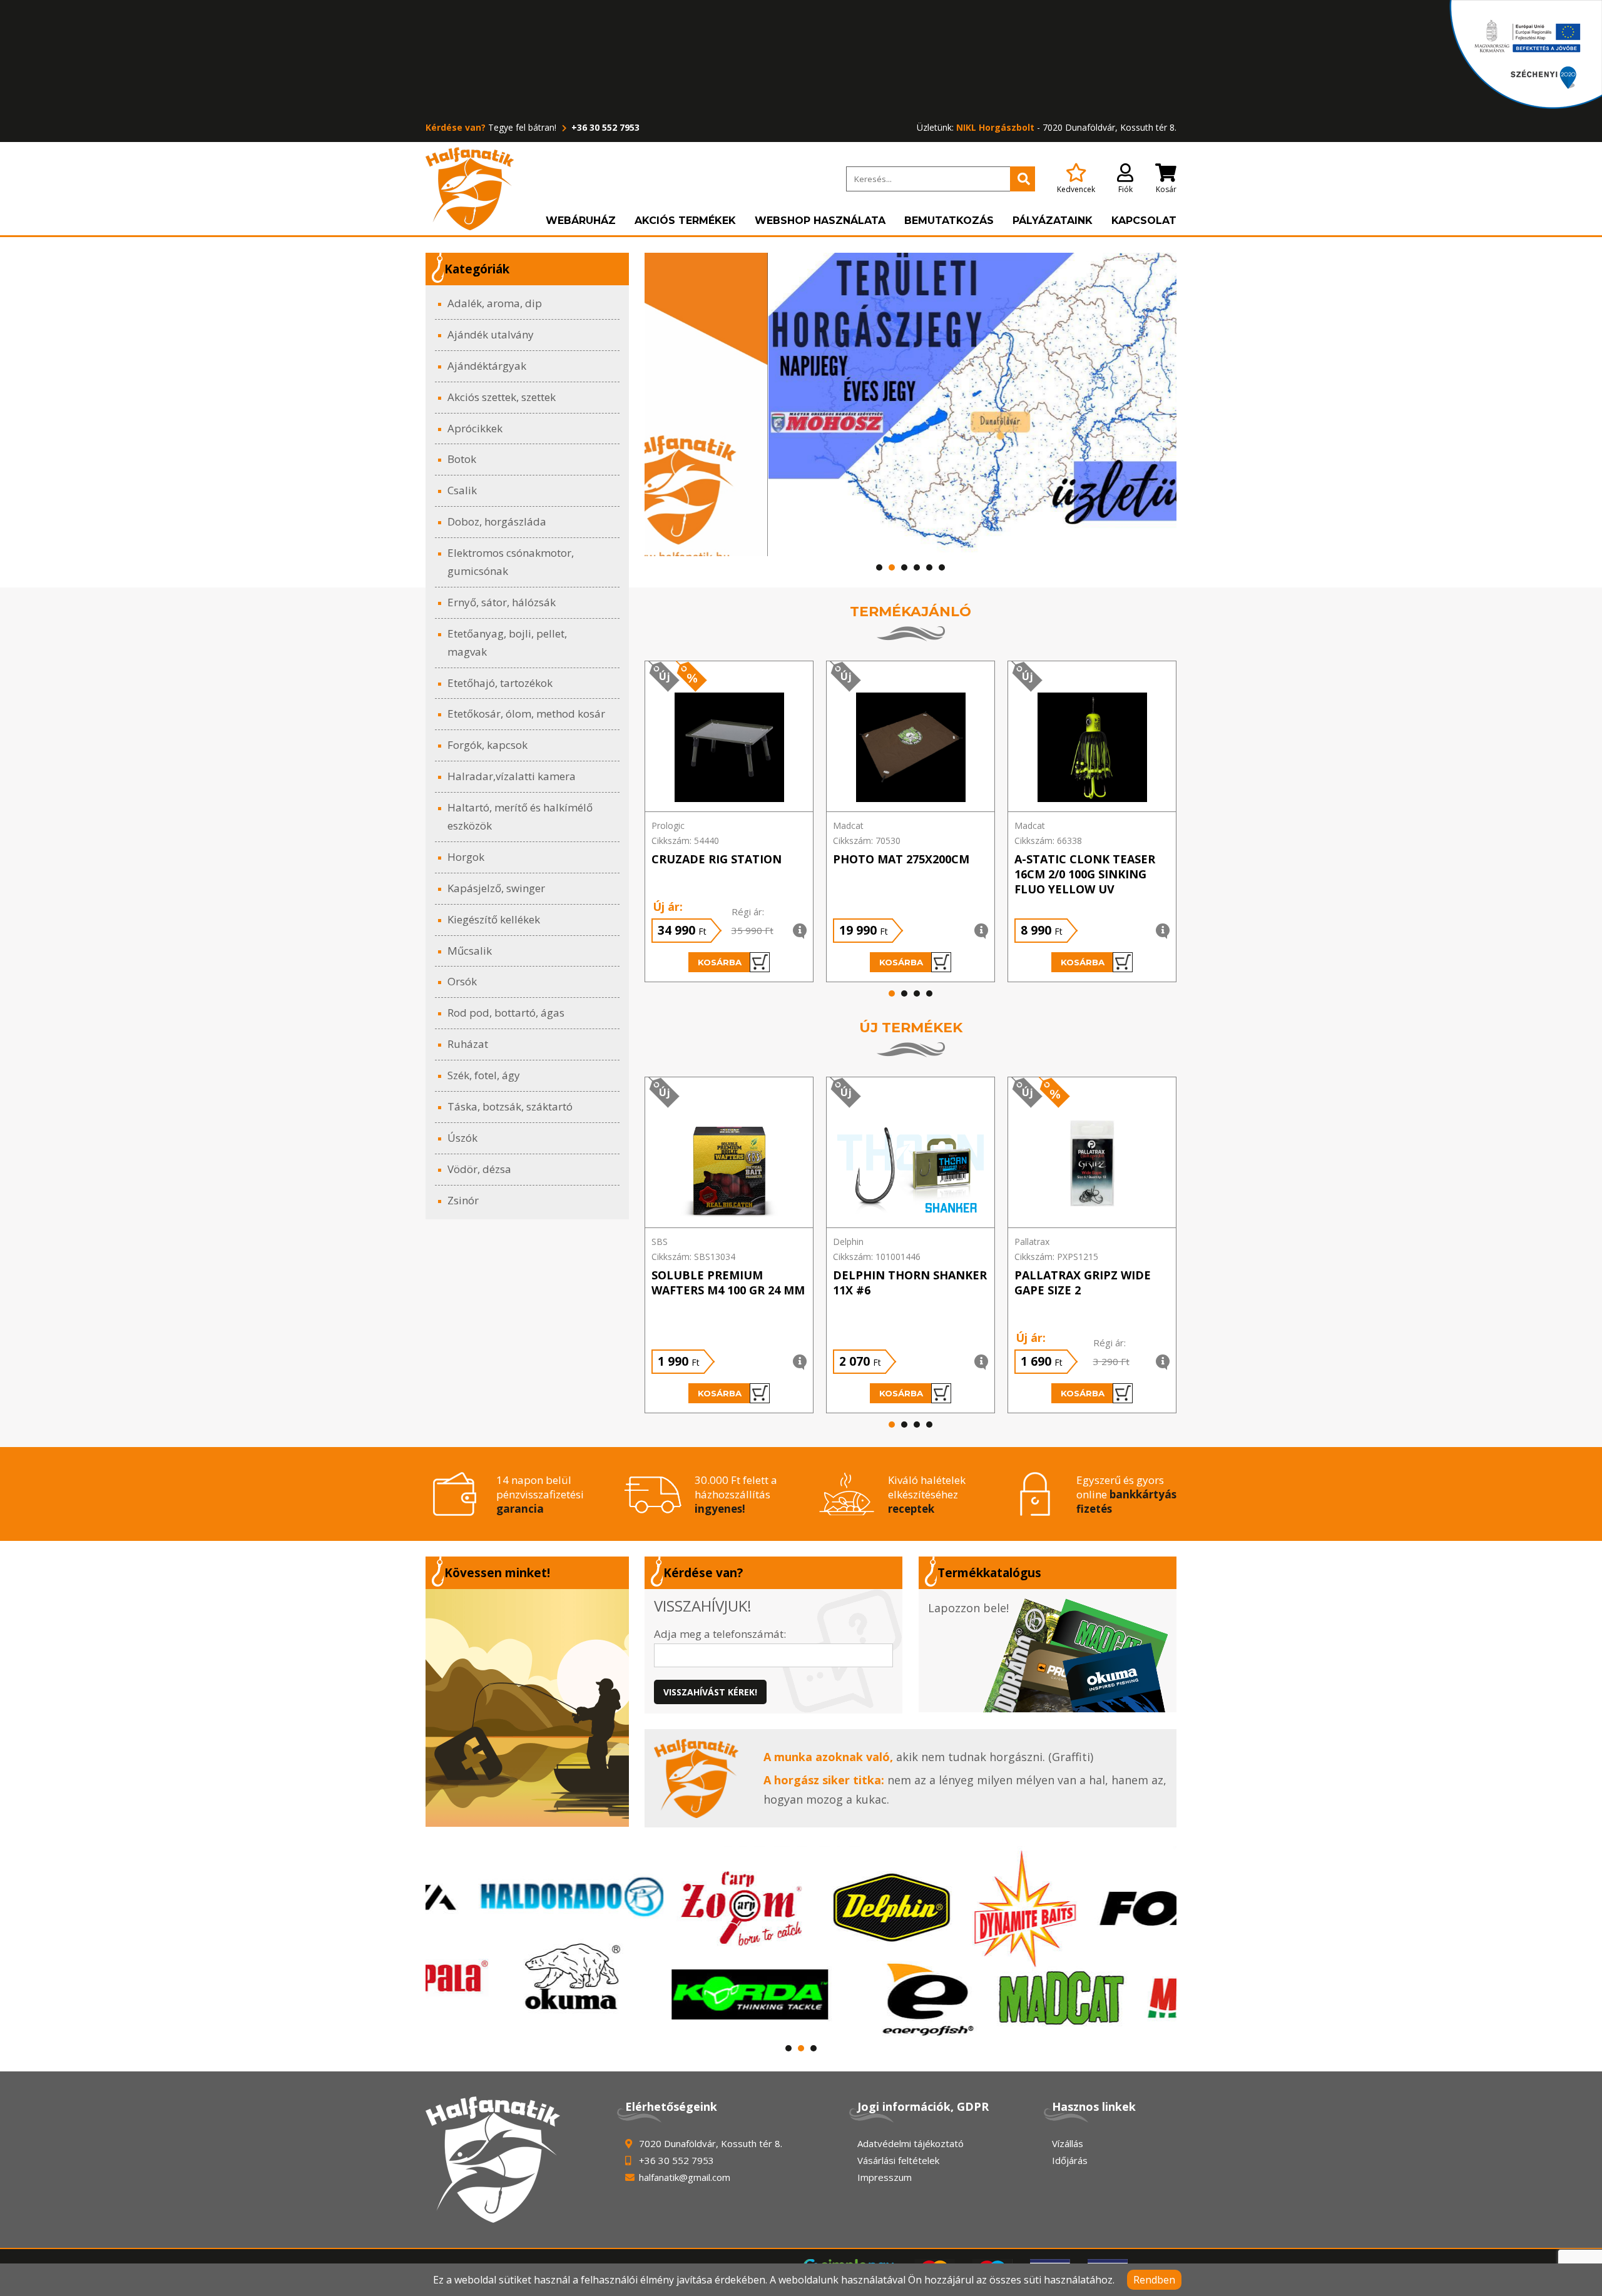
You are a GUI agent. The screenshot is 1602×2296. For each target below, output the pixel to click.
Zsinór (463, 1200)
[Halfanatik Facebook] (527, 1708)
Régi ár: (748, 912)
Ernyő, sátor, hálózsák (502, 602)
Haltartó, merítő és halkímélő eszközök (520, 816)
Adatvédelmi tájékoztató (911, 2143)
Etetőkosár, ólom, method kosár (526, 714)
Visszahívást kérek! (710, 1692)
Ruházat (468, 1044)
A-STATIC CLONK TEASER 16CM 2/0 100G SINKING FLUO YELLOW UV (1085, 874)
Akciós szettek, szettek (502, 397)
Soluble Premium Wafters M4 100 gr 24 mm (728, 1283)
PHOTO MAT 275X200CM (901, 859)
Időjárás (1070, 2160)
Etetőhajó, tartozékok (500, 683)
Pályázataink (1053, 221)
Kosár (1166, 189)
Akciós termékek (685, 221)
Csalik (462, 490)
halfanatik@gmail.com (685, 2177)
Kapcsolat (1144, 221)
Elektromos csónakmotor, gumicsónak (511, 562)
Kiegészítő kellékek (494, 919)
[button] (879, 567)
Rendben (1154, 2280)
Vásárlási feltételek (898, 2160)
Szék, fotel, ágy (484, 1075)
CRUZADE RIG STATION (717, 859)
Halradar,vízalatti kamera (512, 776)
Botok (462, 459)
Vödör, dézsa (479, 1169)
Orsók (462, 981)
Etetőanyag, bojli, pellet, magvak (507, 643)
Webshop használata (820, 221)
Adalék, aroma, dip (495, 303)
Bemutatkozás (949, 221)
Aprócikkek (475, 428)
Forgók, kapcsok (487, 745)
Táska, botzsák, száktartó (510, 1106)
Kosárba (720, 962)
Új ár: (668, 907)
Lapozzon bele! (968, 1608)
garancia (520, 1509)
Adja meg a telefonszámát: (720, 1634)
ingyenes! (720, 1509)
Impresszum (885, 2177)
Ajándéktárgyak (487, 366)
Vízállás (1068, 2143)
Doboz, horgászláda (497, 521)
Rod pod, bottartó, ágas (506, 1013)
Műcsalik (470, 951)
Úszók (462, 1138)
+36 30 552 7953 (604, 127)
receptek (911, 1509)
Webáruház (581, 221)
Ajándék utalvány (491, 334)
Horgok (466, 857)
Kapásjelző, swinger (496, 888)
